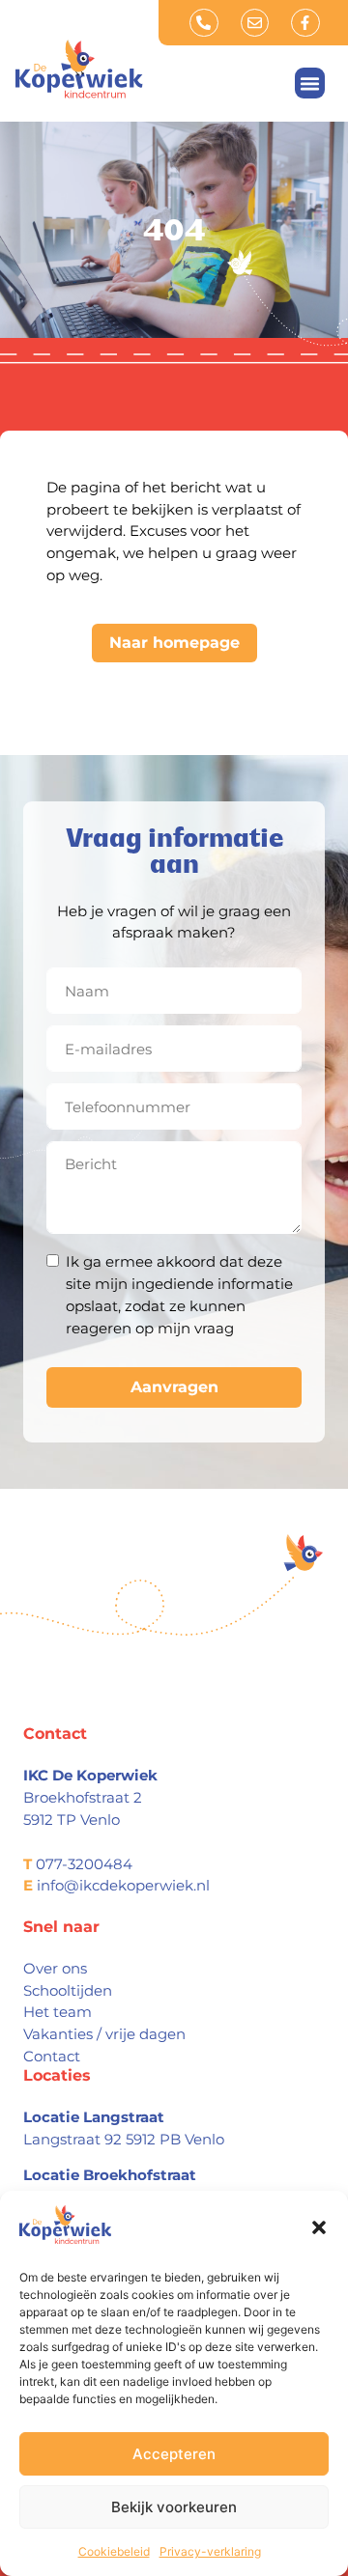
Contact (52, 2056)
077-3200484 (84, 1864)
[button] (319, 2227)
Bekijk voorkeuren (174, 2507)
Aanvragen (174, 1387)
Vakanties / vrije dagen (104, 2034)
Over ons (55, 1968)
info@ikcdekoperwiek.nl (123, 1885)
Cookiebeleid (114, 2551)
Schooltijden (68, 1990)
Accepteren (174, 2454)
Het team (58, 2012)
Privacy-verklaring (210, 2551)
